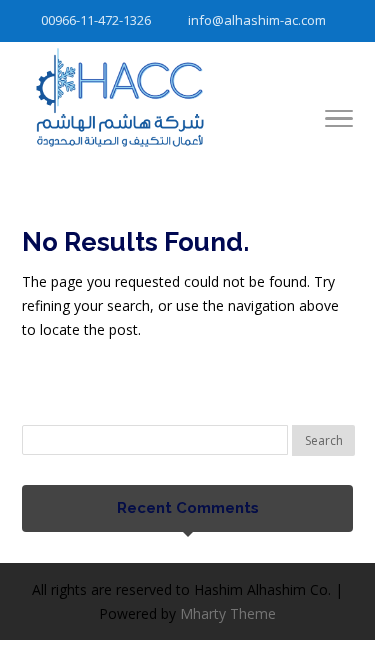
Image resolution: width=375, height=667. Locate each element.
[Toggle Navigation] (339, 122)
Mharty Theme (228, 613)
